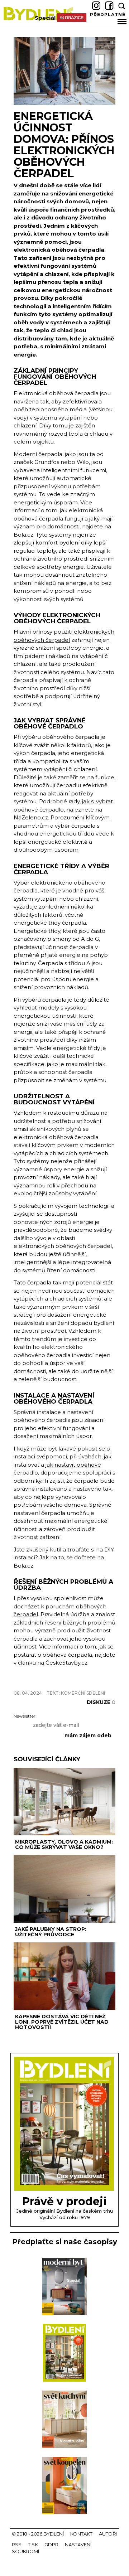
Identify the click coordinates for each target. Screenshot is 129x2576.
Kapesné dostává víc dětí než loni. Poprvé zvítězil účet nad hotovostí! (62, 2022)
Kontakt (81, 2534)
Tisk (33, 2544)
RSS (17, 2544)
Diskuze (101, 1702)
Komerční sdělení (83, 1693)
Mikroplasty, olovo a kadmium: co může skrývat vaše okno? (64, 1844)
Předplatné (108, 14)
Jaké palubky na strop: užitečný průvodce (51, 1932)
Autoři (108, 2534)
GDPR (51, 2544)
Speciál (45, 18)
